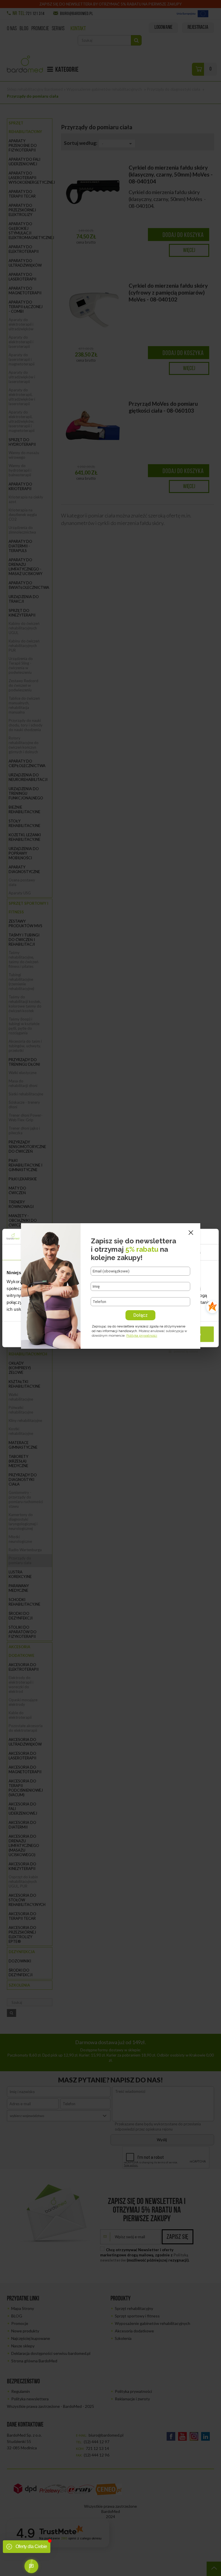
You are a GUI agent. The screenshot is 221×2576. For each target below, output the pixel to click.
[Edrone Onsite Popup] (110, 1288)
